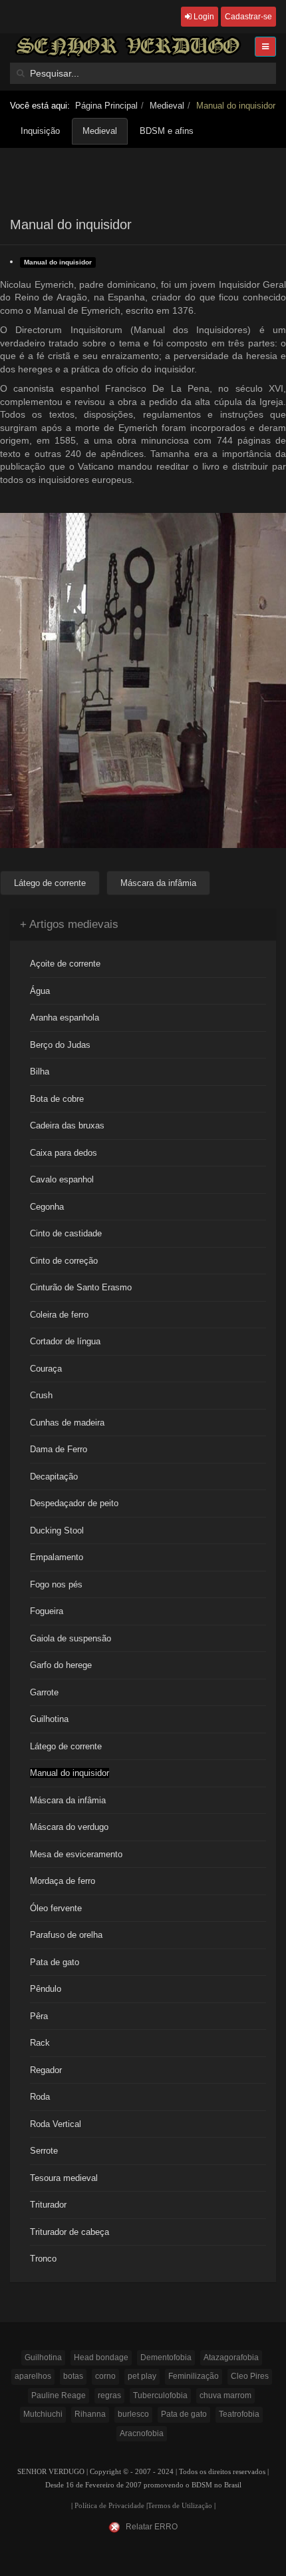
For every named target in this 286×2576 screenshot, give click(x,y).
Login (203, 17)
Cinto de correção (64, 1261)
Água (40, 991)
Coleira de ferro (59, 1315)
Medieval (167, 106)
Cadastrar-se (248, 17)
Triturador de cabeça (70, 2232)
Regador (46, 2070)
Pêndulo (46, 1989)
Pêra (39, 2016)
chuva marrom (225, 2395)
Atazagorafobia (231, 2358)
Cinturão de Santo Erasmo (81, 1287)
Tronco (43, 2259)
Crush (41, 1395)
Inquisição (40, 131)
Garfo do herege (61, 1665)
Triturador (48, 2205)
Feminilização (194, 2376)
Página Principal (106, 106)
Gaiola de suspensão (71, 1638)
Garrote (44, 1692)
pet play (142, 2376)
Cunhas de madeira (67, 1423)
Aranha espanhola (65, 1018)
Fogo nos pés (56, 1584)
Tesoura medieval (64, 2178)
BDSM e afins (167, 131)
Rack (40, 2043)
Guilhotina (49, 1719)
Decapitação (54, 1477)
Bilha (40, 1072)
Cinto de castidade (66, 1233)
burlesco (133, 2414)
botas (73, 2376)
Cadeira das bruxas (67, 1125)
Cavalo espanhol (62, 1179)
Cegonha (47, 1207)
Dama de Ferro (59, 1449)
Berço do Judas (60, 1045)
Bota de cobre (57, 1099)
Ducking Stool (57, 1530)
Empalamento (57, 1557)
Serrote (44, 2151)
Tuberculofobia (160, 2395)
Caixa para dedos (64, 1153)
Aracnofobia (142, 2433)
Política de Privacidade (109, 2506)
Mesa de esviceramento (76, 1854)
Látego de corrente (66, 1746)
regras (109, 2395)
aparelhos (33, 2376)
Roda (40, 2097)
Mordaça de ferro (63, 1881)
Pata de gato (55, 1962)
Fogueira (47, 1611)
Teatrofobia (239, 2414)
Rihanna (90, 2414)
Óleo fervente (56, 1908)
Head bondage (101, 2358)
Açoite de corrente (65, 964)
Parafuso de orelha (66, 1935)
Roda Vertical (56, 2124)
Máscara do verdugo (69, 1827)
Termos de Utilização (180, 2506)
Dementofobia (166, 2358)
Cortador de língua (65, 1341)
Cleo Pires (250, 2376)
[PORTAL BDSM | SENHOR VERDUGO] (128, 46)
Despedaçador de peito (74, 1503)
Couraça (46, 1369)
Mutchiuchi (43, 2414)
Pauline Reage (59, 2395)
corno (105, 2376)
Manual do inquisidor (58, 262)
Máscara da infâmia (68, 1800)
